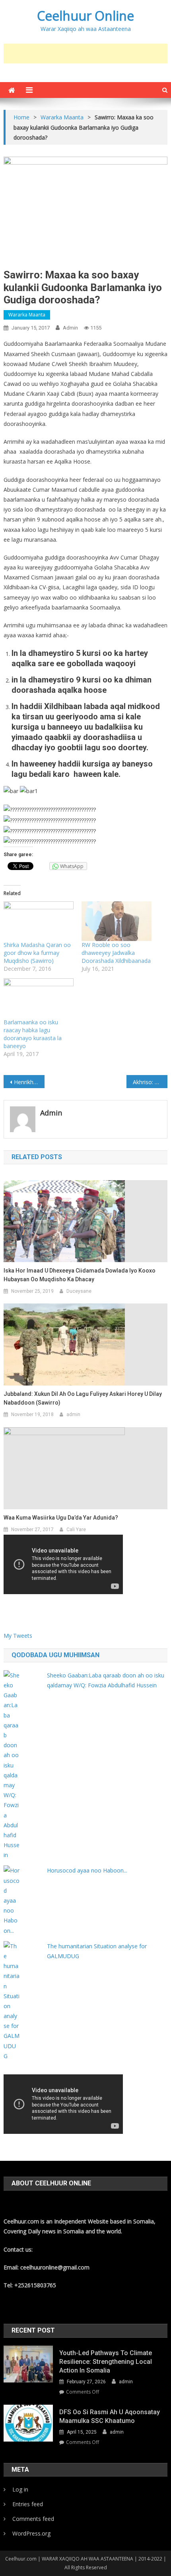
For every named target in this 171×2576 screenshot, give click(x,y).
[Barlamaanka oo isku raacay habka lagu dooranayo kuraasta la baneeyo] (39, 998)
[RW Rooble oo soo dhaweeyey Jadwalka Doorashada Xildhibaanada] (117, 921)
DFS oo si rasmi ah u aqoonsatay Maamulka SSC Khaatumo (110, 2416)
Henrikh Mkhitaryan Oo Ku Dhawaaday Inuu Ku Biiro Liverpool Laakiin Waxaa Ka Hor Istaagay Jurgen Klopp (29, 1082)
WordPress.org (31, 2533)
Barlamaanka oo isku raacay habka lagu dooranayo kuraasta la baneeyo (33, 1034)
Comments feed (33, 2519)
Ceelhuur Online (85, 16)
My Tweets (18, 1636)
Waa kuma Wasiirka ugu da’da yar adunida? (61, 1518)
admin (70, 328)
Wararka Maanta (27, 315)
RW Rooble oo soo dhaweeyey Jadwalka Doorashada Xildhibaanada (116, 953)
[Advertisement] (87, 54)
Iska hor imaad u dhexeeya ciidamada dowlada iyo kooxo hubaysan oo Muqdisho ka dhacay (80, 1275)
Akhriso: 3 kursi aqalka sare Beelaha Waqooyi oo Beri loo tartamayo (150, 1082)
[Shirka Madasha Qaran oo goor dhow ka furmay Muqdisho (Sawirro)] (39, 921)
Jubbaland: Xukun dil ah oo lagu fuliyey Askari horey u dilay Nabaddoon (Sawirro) (83, 1398)
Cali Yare (76, 1529)
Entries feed (28, 2504)
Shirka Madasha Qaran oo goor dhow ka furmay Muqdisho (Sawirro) (37, 953)
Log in (20, 2489)
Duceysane (79, 1291)
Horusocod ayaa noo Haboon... (87, 1870)
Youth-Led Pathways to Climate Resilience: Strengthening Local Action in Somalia (106, 2362)
